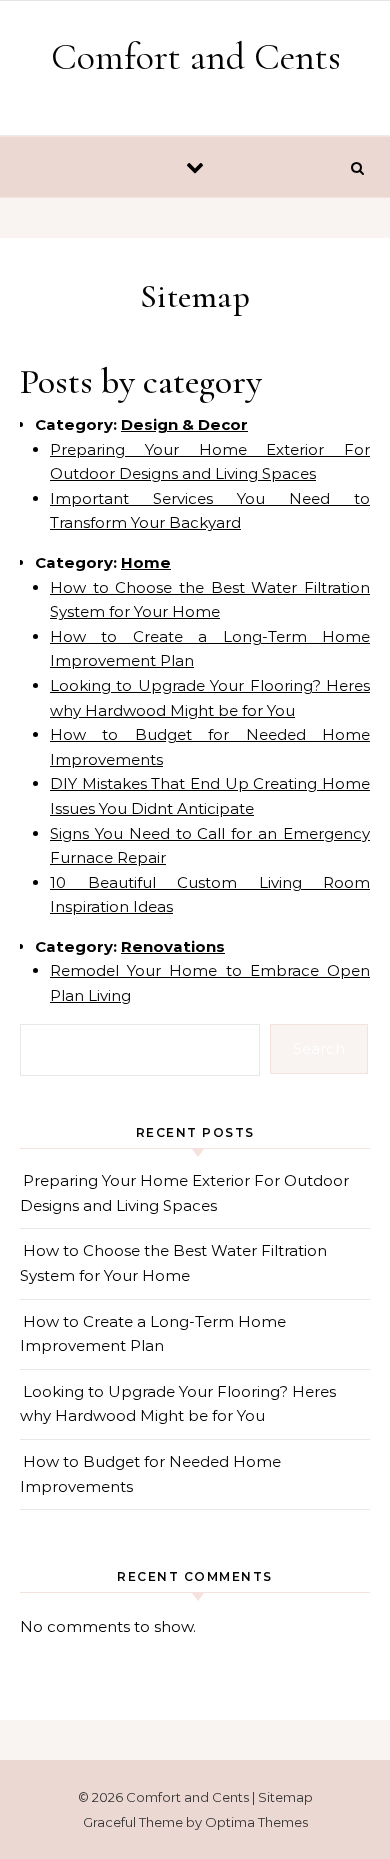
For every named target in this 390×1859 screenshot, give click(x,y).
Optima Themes (256, 1822)
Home (146, 562)
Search (319, 1048)
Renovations (173, 946)
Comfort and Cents (196, 57)
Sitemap (285, 1797)
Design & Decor (184, 424)
